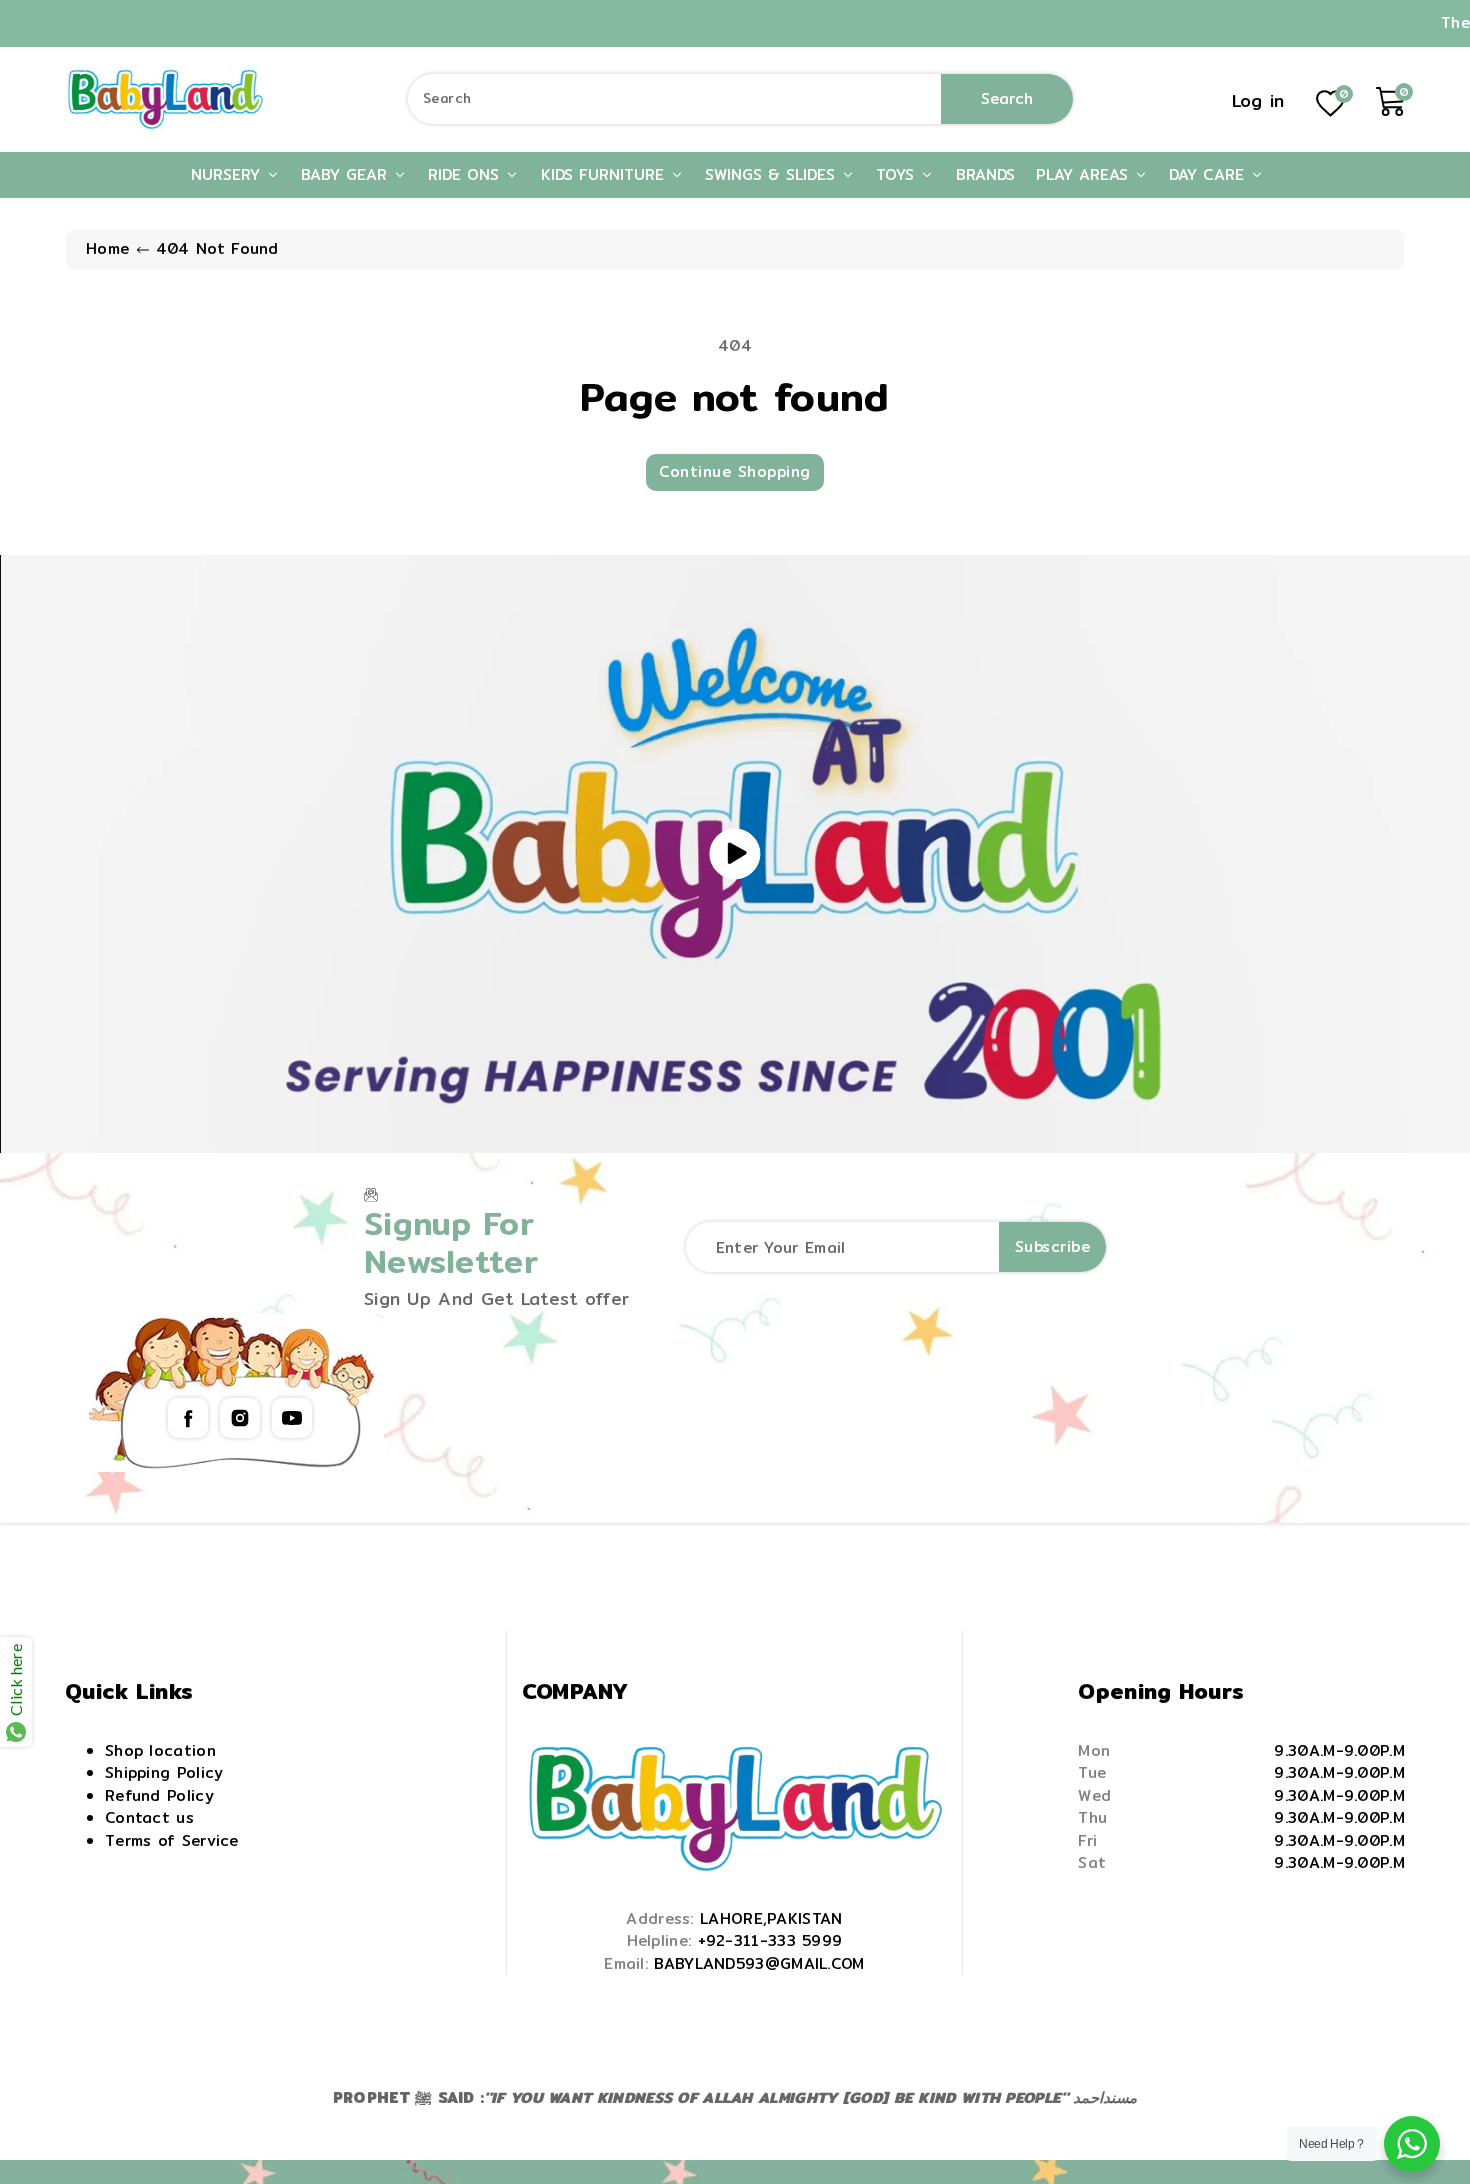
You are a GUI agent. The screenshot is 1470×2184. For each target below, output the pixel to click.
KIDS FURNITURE (605, 174)
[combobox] (740, 99)
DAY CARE (1209, 174)
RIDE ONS (466, 174)
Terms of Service (172, 1840)
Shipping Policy (164, 1772)
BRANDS (985, 174)
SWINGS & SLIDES (773, 174)
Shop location (160, 1750)
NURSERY (228, 174)
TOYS (898, 174)
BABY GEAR (347, 174)
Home (107, 248)
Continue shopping (735, 471)
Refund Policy (159, 1795)
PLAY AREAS (1085, 174)
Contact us (149, 1817)
